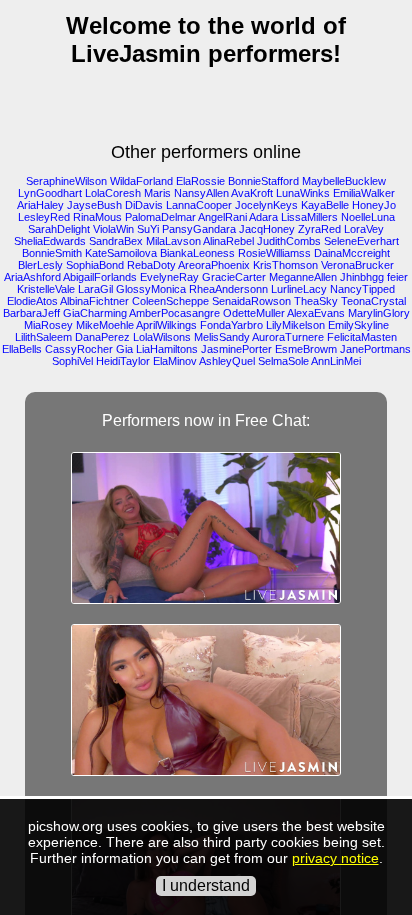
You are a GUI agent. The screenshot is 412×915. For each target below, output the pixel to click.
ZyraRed (319, 229)
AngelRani (222, 217)
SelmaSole (283, 361)
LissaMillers (309, 217)
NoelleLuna (368, 217)
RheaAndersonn (228, 289)
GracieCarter (234, 277)
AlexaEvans (316, 313)
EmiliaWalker (364, 193)
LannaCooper (199, 205)
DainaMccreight (352, 253)
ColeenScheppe (170, 301)
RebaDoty (151, 265)
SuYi (148, 229)
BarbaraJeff (31, 313)
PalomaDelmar (160, 217)
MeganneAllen (303, 277)
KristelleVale (46, 289)
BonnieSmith (52, 253)
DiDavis (144, 205)
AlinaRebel (228, 241)
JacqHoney (267, 229)
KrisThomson (285, 265)
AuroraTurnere (288, 337)
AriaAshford (32, 277)
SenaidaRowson (251, 301)
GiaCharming (95, 313)
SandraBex (116, 241)
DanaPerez (102, 337)
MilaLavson (173, 241)
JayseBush (94, 205)
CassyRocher (79, 349)
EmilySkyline (358, 325)
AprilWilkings (166, 325)
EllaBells (22, 349)
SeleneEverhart (361, 241)
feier (397, 277)
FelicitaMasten (362, 337)
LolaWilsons (162, 337)
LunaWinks (303, 193)
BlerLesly (40, 265)
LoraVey (364, 229)
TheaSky (316, 301)
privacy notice (335, 858)
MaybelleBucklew (344, 181)
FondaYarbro (231, 325)
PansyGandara (199, 229)
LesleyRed (44, 217)
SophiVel (72, 361)
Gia (124, 349)
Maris (157, 193)
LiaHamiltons (167, 349)
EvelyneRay (169, 277)
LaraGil (95, 289)
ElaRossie (200, 181)
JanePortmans (375, 349)
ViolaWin (113, 229)
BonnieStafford (263, 181)
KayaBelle (325, 205)
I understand (206, 885)
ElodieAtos (32, 301)
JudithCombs (289, 241)
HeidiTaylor (123, 361)
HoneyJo (374, 205)
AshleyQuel (227, 361)
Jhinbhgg (362, 277)
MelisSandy (222, 337)
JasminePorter (236, 349)
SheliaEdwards (50, 241)
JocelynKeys (266, 205)
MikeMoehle (105, 325)
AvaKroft (252, 193)
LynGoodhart (50, 193)
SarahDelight (59, 229)
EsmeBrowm (306, 349)
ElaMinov (175, 361)
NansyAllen (201, 193)
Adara (263, 217)
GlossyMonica (151, 289)
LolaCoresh (113, 193)
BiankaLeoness (197, 253)
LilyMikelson (295, 325)
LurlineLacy (299, 289)
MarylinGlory (379, 313)
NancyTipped (362, 289)
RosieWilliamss (274, 253)
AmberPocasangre (174, 313)
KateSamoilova (121, 253)
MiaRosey (48, 325)
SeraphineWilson (66, 181)
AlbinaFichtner (94, 301)
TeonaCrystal (373, 301)
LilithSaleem (43, 337)
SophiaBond (95, 265)
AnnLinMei (336, 361)
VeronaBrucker (357, 265)
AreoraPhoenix (214, 265)
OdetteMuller (254, 313)
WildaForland (141, 181)
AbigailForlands (100, 277)
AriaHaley (40, 205)
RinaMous (97, 217)
